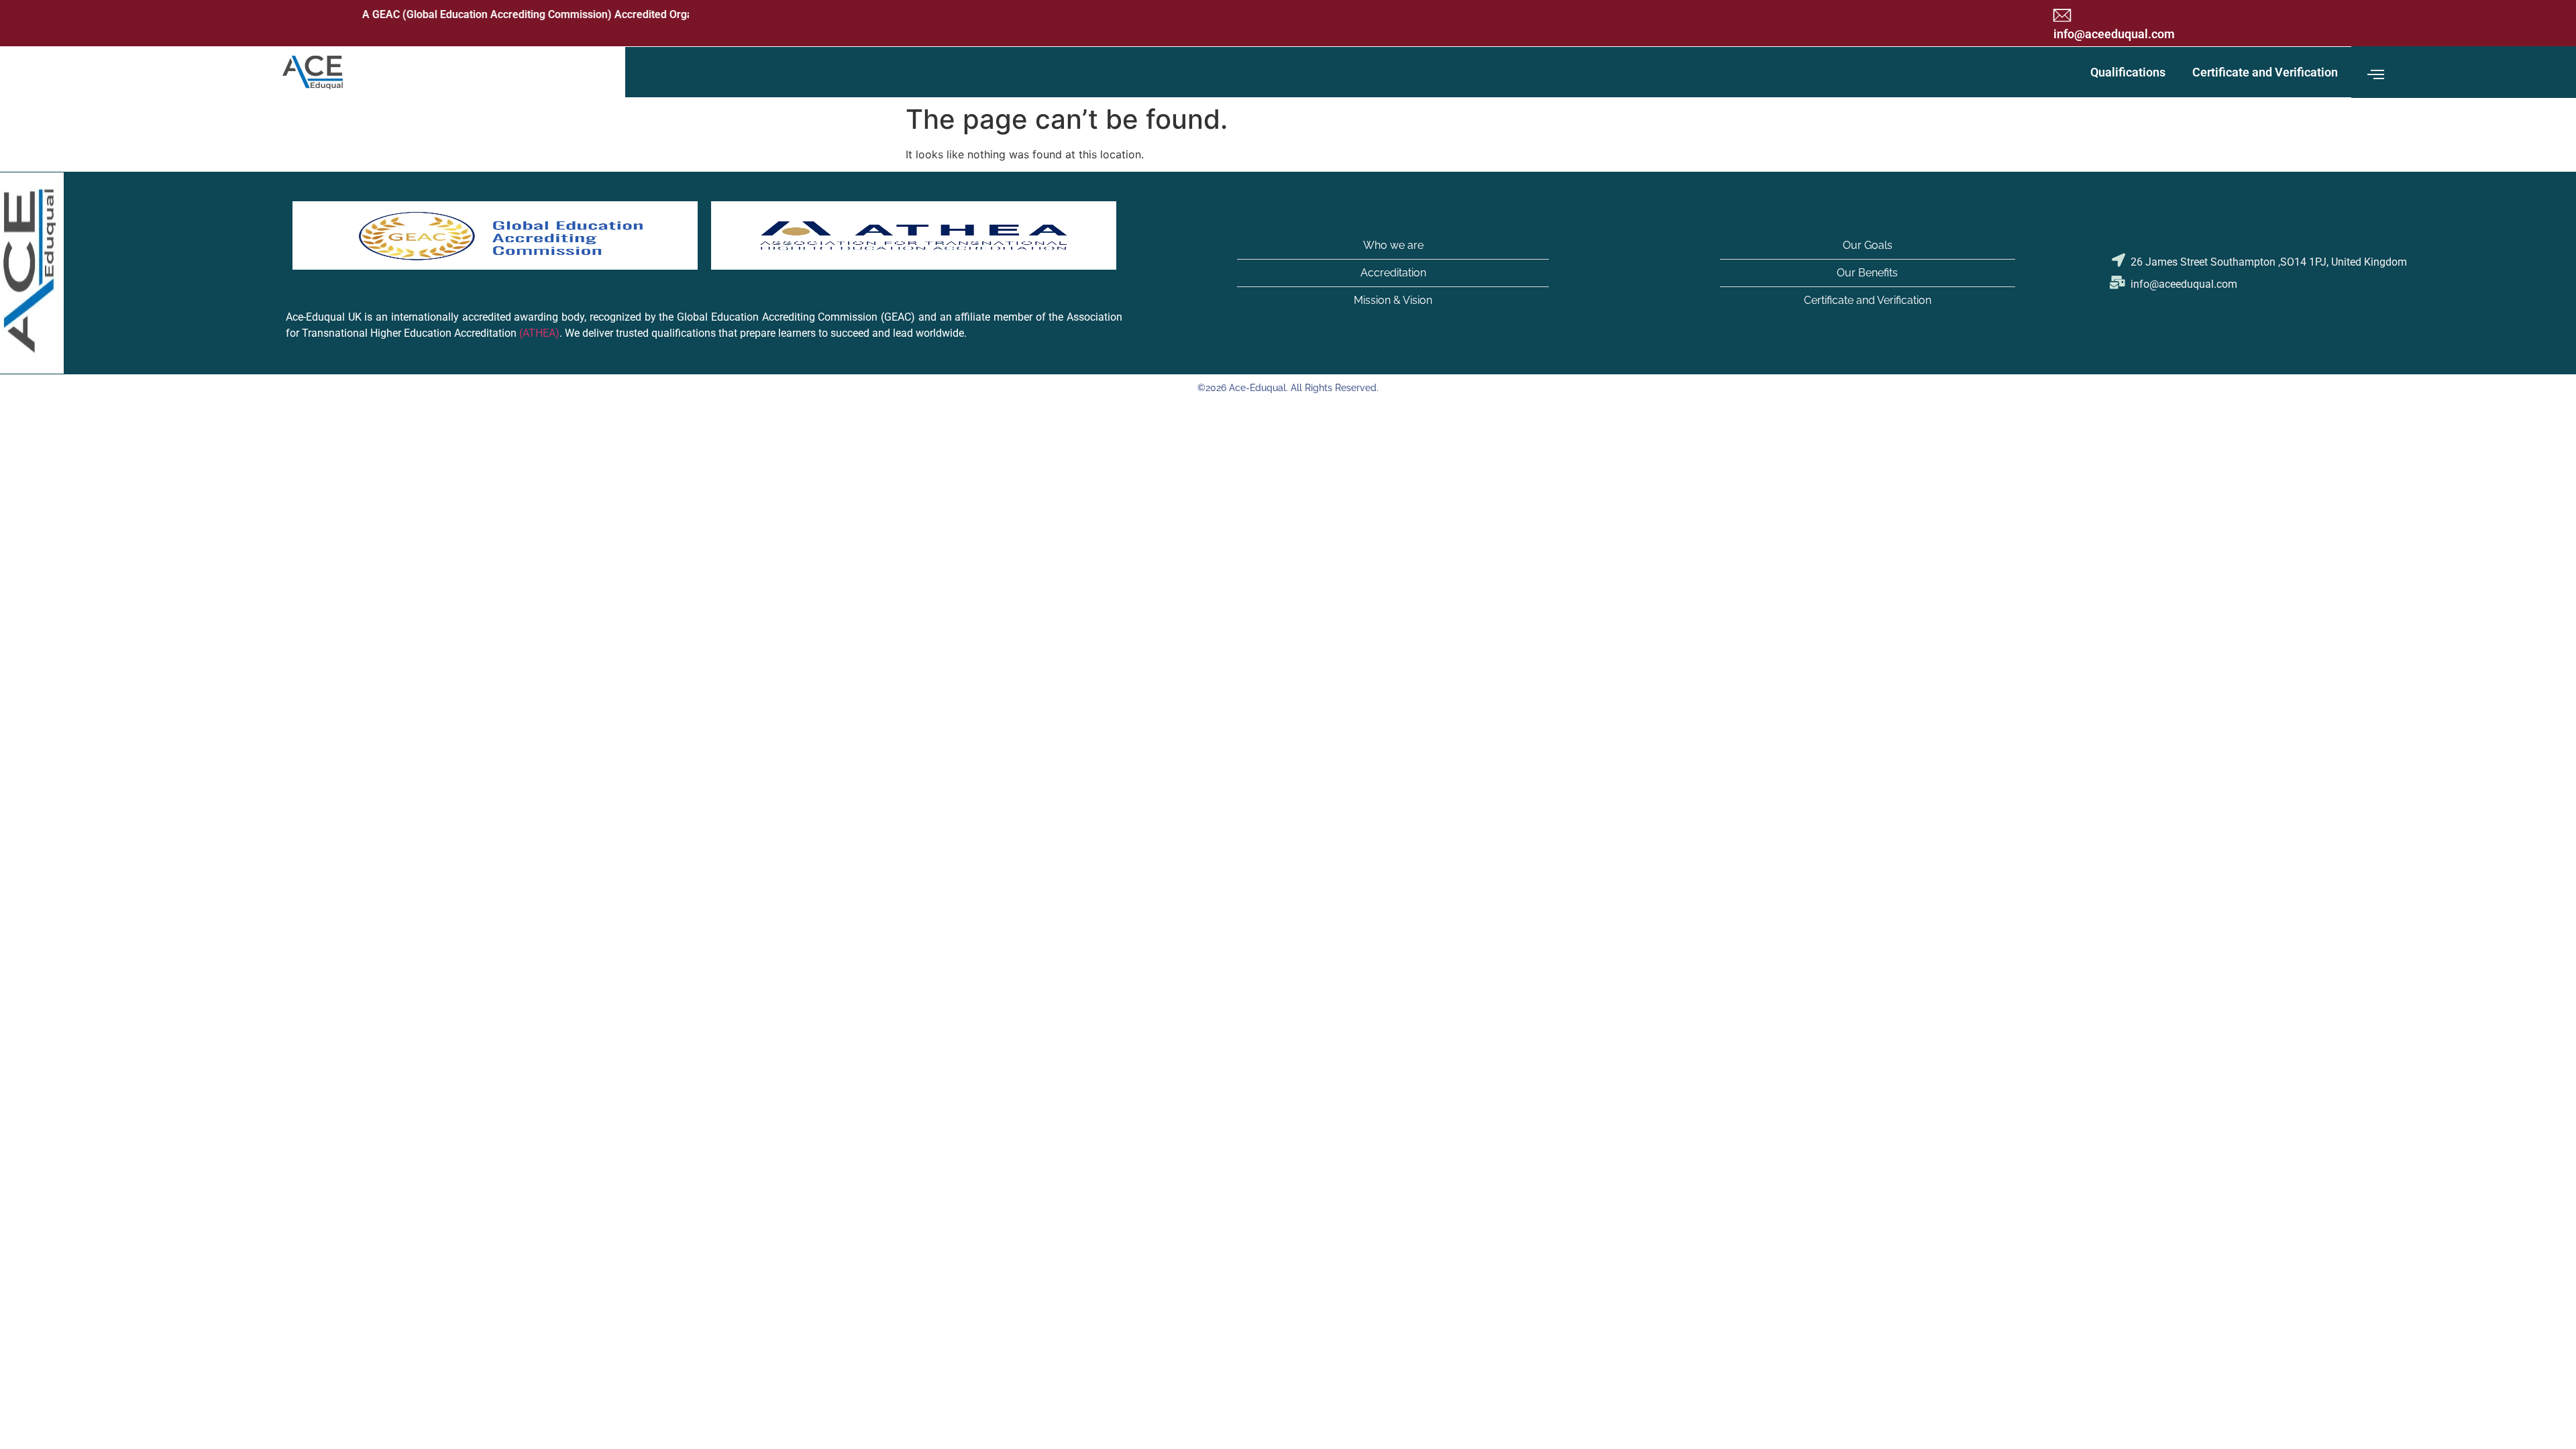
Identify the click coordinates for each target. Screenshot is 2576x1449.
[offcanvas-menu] (2376, 75)
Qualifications (2128, 72)
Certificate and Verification (2265, 72)
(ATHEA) (539, 334)
